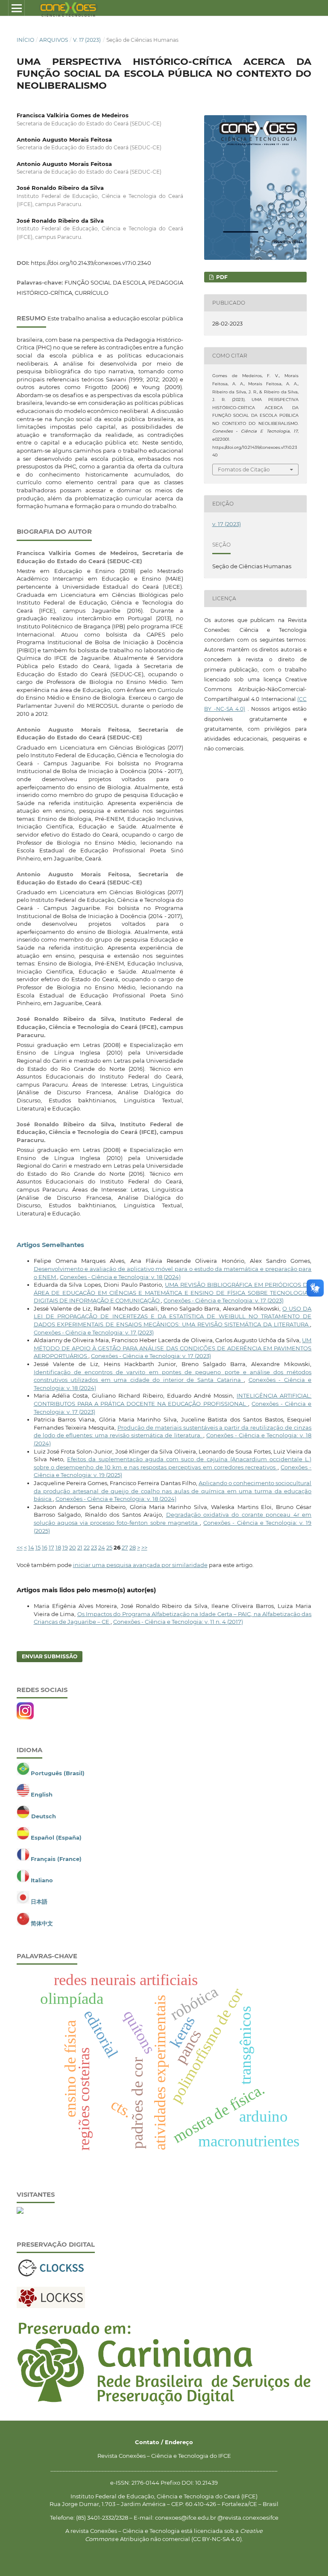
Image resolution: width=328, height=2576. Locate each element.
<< (20, 1547)
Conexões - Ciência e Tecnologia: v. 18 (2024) (120, 1277)
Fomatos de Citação (244, 470)
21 (80, 1547)
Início (25, 40)
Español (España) (56, 1838)
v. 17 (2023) (87, 40)
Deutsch (44, 1816)
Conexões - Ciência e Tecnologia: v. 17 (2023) (224, 1300)
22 (87, 1547)
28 (133, 1547)
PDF (221, 277)
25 (109, 1547)
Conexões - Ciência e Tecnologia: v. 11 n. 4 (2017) (178, 1622)
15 (38, 1547)
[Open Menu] (16, 8)
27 (125, 1547)
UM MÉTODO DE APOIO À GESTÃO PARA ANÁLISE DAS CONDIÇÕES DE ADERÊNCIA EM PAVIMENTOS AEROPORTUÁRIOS (173, 1348)
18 (58, 1547)
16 (45, 1547)
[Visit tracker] (20, 2212)
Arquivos (54, 40)
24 (102, 1547)
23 (94, 1547)
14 (31, 1547)
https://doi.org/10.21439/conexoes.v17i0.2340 (91, 263)
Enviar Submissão (50, 1656)
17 (51, 1547)
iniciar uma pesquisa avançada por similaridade (140, 1565)
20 (73, 1547)
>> (144, 1547)
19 (65, 1547)
